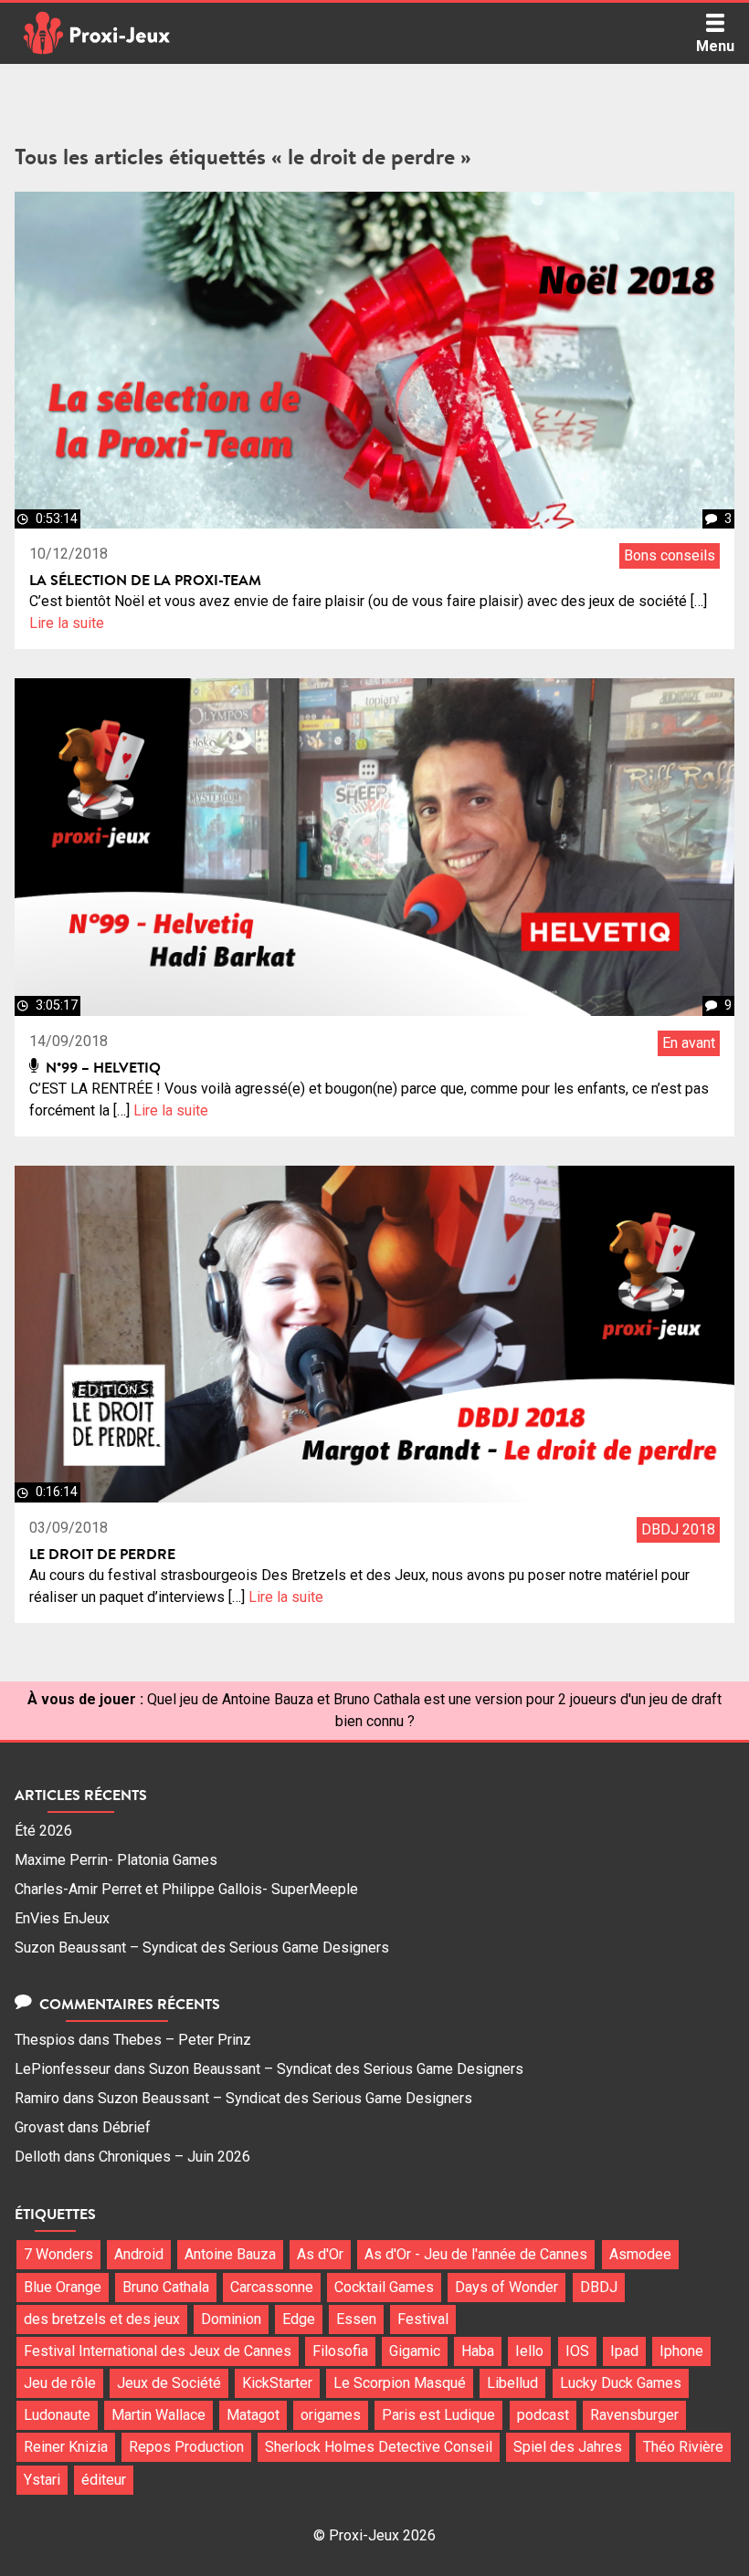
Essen (356, 2319)
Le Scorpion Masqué (400, 2383)
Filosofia (340, 2351)
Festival (423, 2319)
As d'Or (320, 2254)
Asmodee (640, 2254)
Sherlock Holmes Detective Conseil (379, 2447)
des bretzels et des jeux (102, 2319)
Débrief (127, 2127)
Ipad (624, 2351)
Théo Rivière (683, 2447)
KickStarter (277, 2383)
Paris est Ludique (438, 2415)
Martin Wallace (158, 2415)
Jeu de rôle (60, 2383)
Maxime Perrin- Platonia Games (116, 1860)
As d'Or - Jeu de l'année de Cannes (476, 2254)
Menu (715, 46)
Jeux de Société (169, 2383)
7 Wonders (58, 2254)
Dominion (231, 2319)
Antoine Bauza (230, 2254)
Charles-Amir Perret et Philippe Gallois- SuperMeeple (186, 1889)
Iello (529, 2351)
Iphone (681, 2351)
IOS (577, 2351)
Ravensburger (634, 2415)
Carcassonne (272, 2287)
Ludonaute (57, 2415)
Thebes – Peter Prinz (182, 2040)
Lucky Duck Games (621, 2383)
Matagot (253, 2415)
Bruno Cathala (166, 2287)
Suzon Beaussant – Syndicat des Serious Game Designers (202, 1948)
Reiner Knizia (66, 2447)
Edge (299, 2319)
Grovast (39, 2127)
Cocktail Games (384, 2287)
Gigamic (415, 2351)
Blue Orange (63, 2287)
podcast (543, 2415)
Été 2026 (43, 1831)
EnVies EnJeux (62, 1918)
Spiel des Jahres (568, 2447)
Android (139, 2254)
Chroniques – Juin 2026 (174, 2157)
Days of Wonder (506, 2287)
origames (331, 2415)
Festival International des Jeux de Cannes (158, 2351)
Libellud (512, 2383)
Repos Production (186, 2447)
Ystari (42, 2480)
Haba (478, 2351)
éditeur (104, 2480)
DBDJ (599, 2287)
